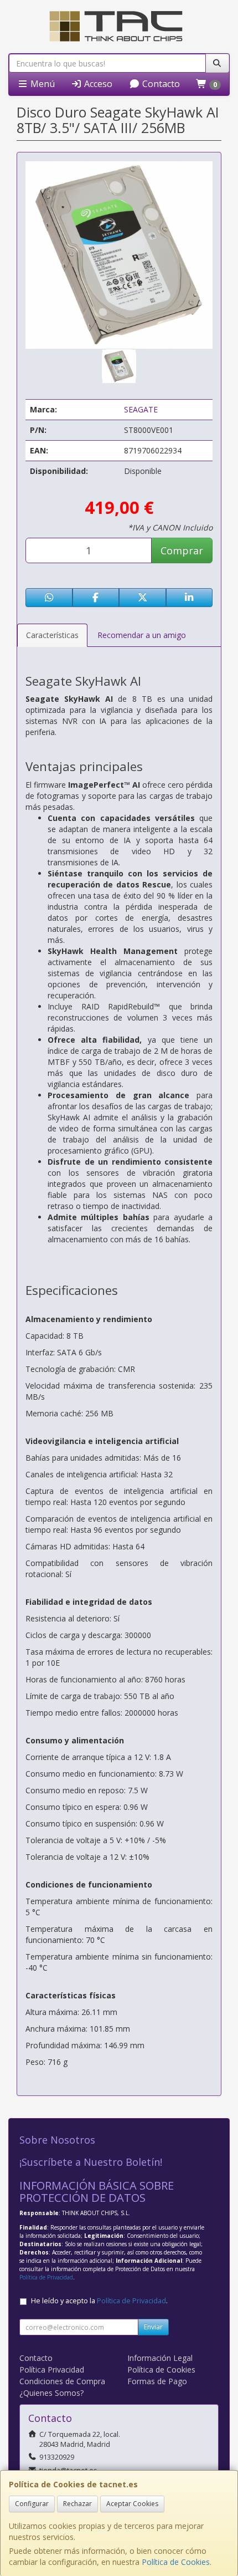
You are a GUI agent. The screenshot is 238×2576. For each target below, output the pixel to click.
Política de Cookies (176, 2562)
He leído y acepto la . (99, 2301)
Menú (42, 84)
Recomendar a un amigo (142, 635)
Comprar (182, 550)
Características (52, 635)
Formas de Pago (157, 2381)
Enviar (153, 2327)
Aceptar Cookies (132, 2504)
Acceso (97, 84)
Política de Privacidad (46, 2277)
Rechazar (77, 2504)
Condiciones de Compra (62, 2381)
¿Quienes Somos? (51, 2393)
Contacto (160, 84)
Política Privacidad (52, 2370)
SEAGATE (141, 409)
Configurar (32, 2504)
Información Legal (160, 2358)
